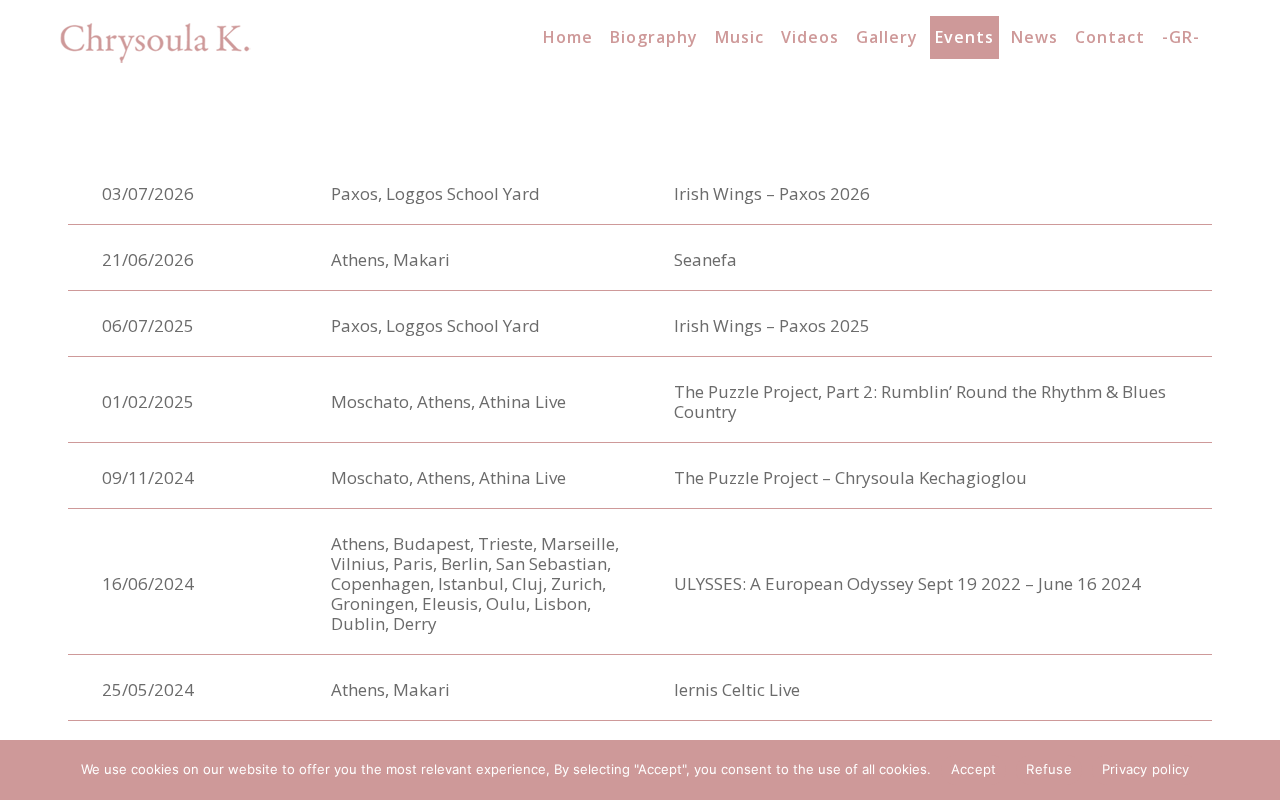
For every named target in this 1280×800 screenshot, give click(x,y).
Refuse (1049, 769)
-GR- (1181, 37)
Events (964, 37)
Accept (974, 769)
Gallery (887, 37)
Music (739, 37)
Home (568, 37)
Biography (654, 37)
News (1034, 37)
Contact (1110, 37)
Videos (810, 37)
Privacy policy (1146, 769)
